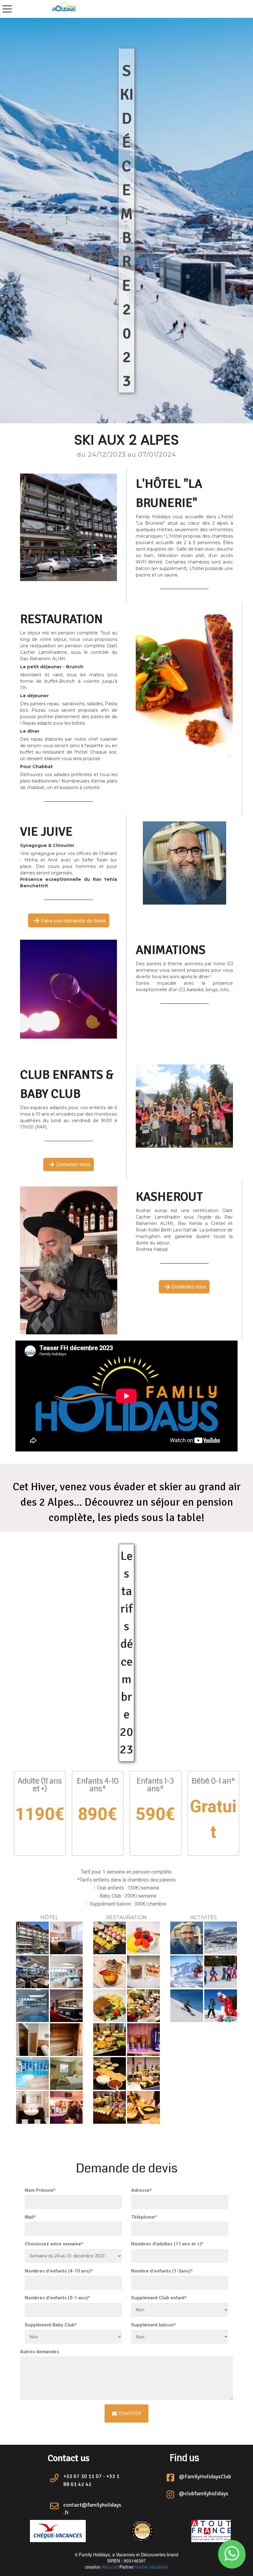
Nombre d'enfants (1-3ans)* (162, 2271)
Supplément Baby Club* (51, 2325)
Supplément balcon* (153, 2325)
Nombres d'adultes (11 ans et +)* (167, 2244)
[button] (232, 2554)
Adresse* (141, 2190)
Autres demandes (39, 2352)
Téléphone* (144, 2217)
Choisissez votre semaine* (54, 2244)
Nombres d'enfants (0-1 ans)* (57, 2298)
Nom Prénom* (40, 2190)
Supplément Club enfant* (159, 2298)
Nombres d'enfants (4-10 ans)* (59, 2271)
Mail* (30, 2217)
